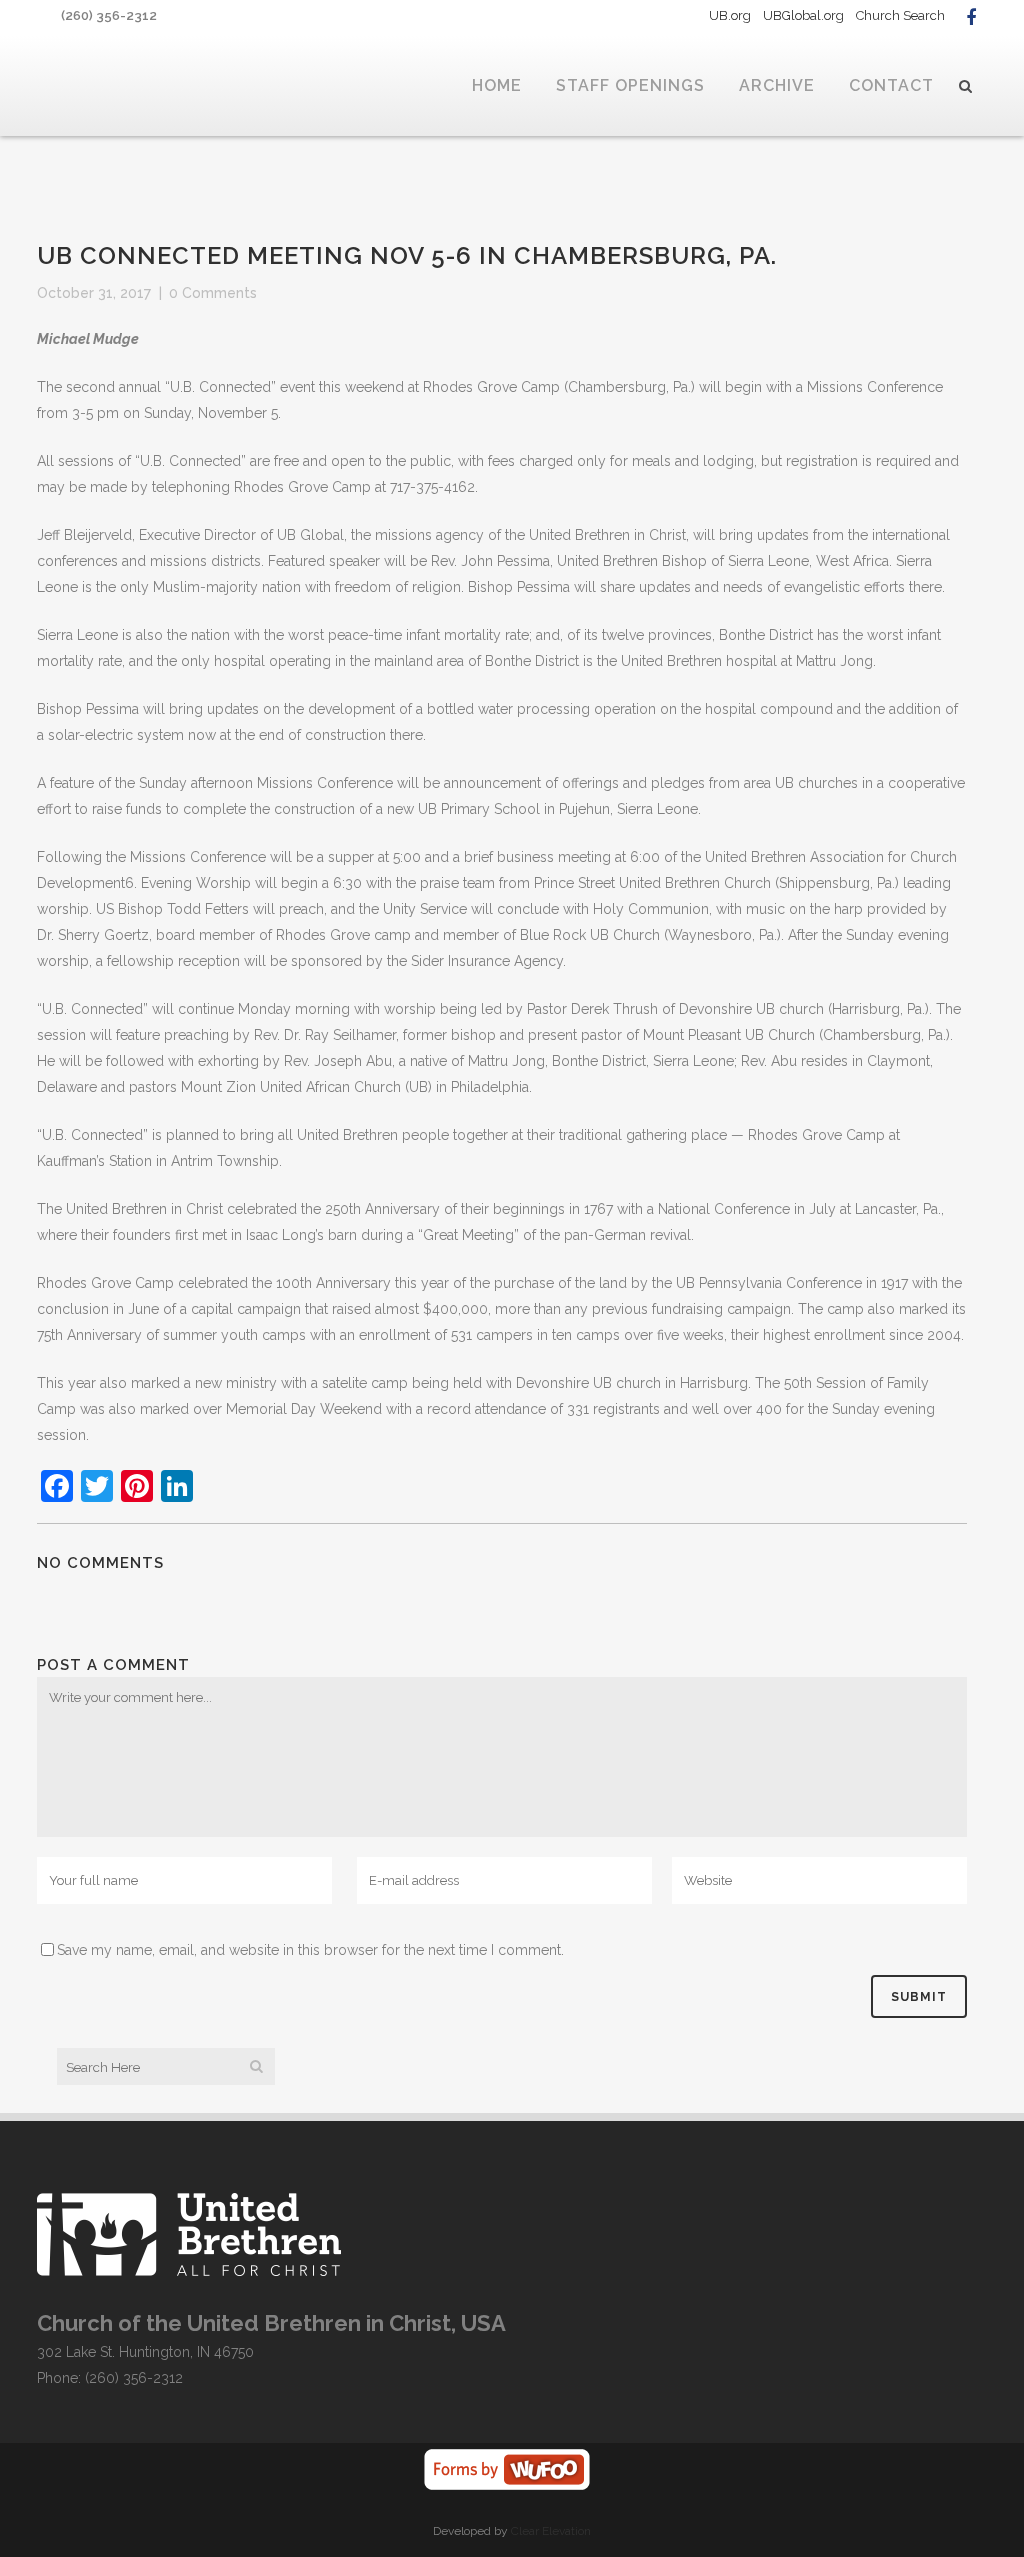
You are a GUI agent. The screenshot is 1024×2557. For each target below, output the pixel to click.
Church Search (900, 15)
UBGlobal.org (803, 15)
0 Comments (213, 293)
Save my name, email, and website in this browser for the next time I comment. (310, 1950)
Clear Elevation (551, 2531)
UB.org (730, 15)
